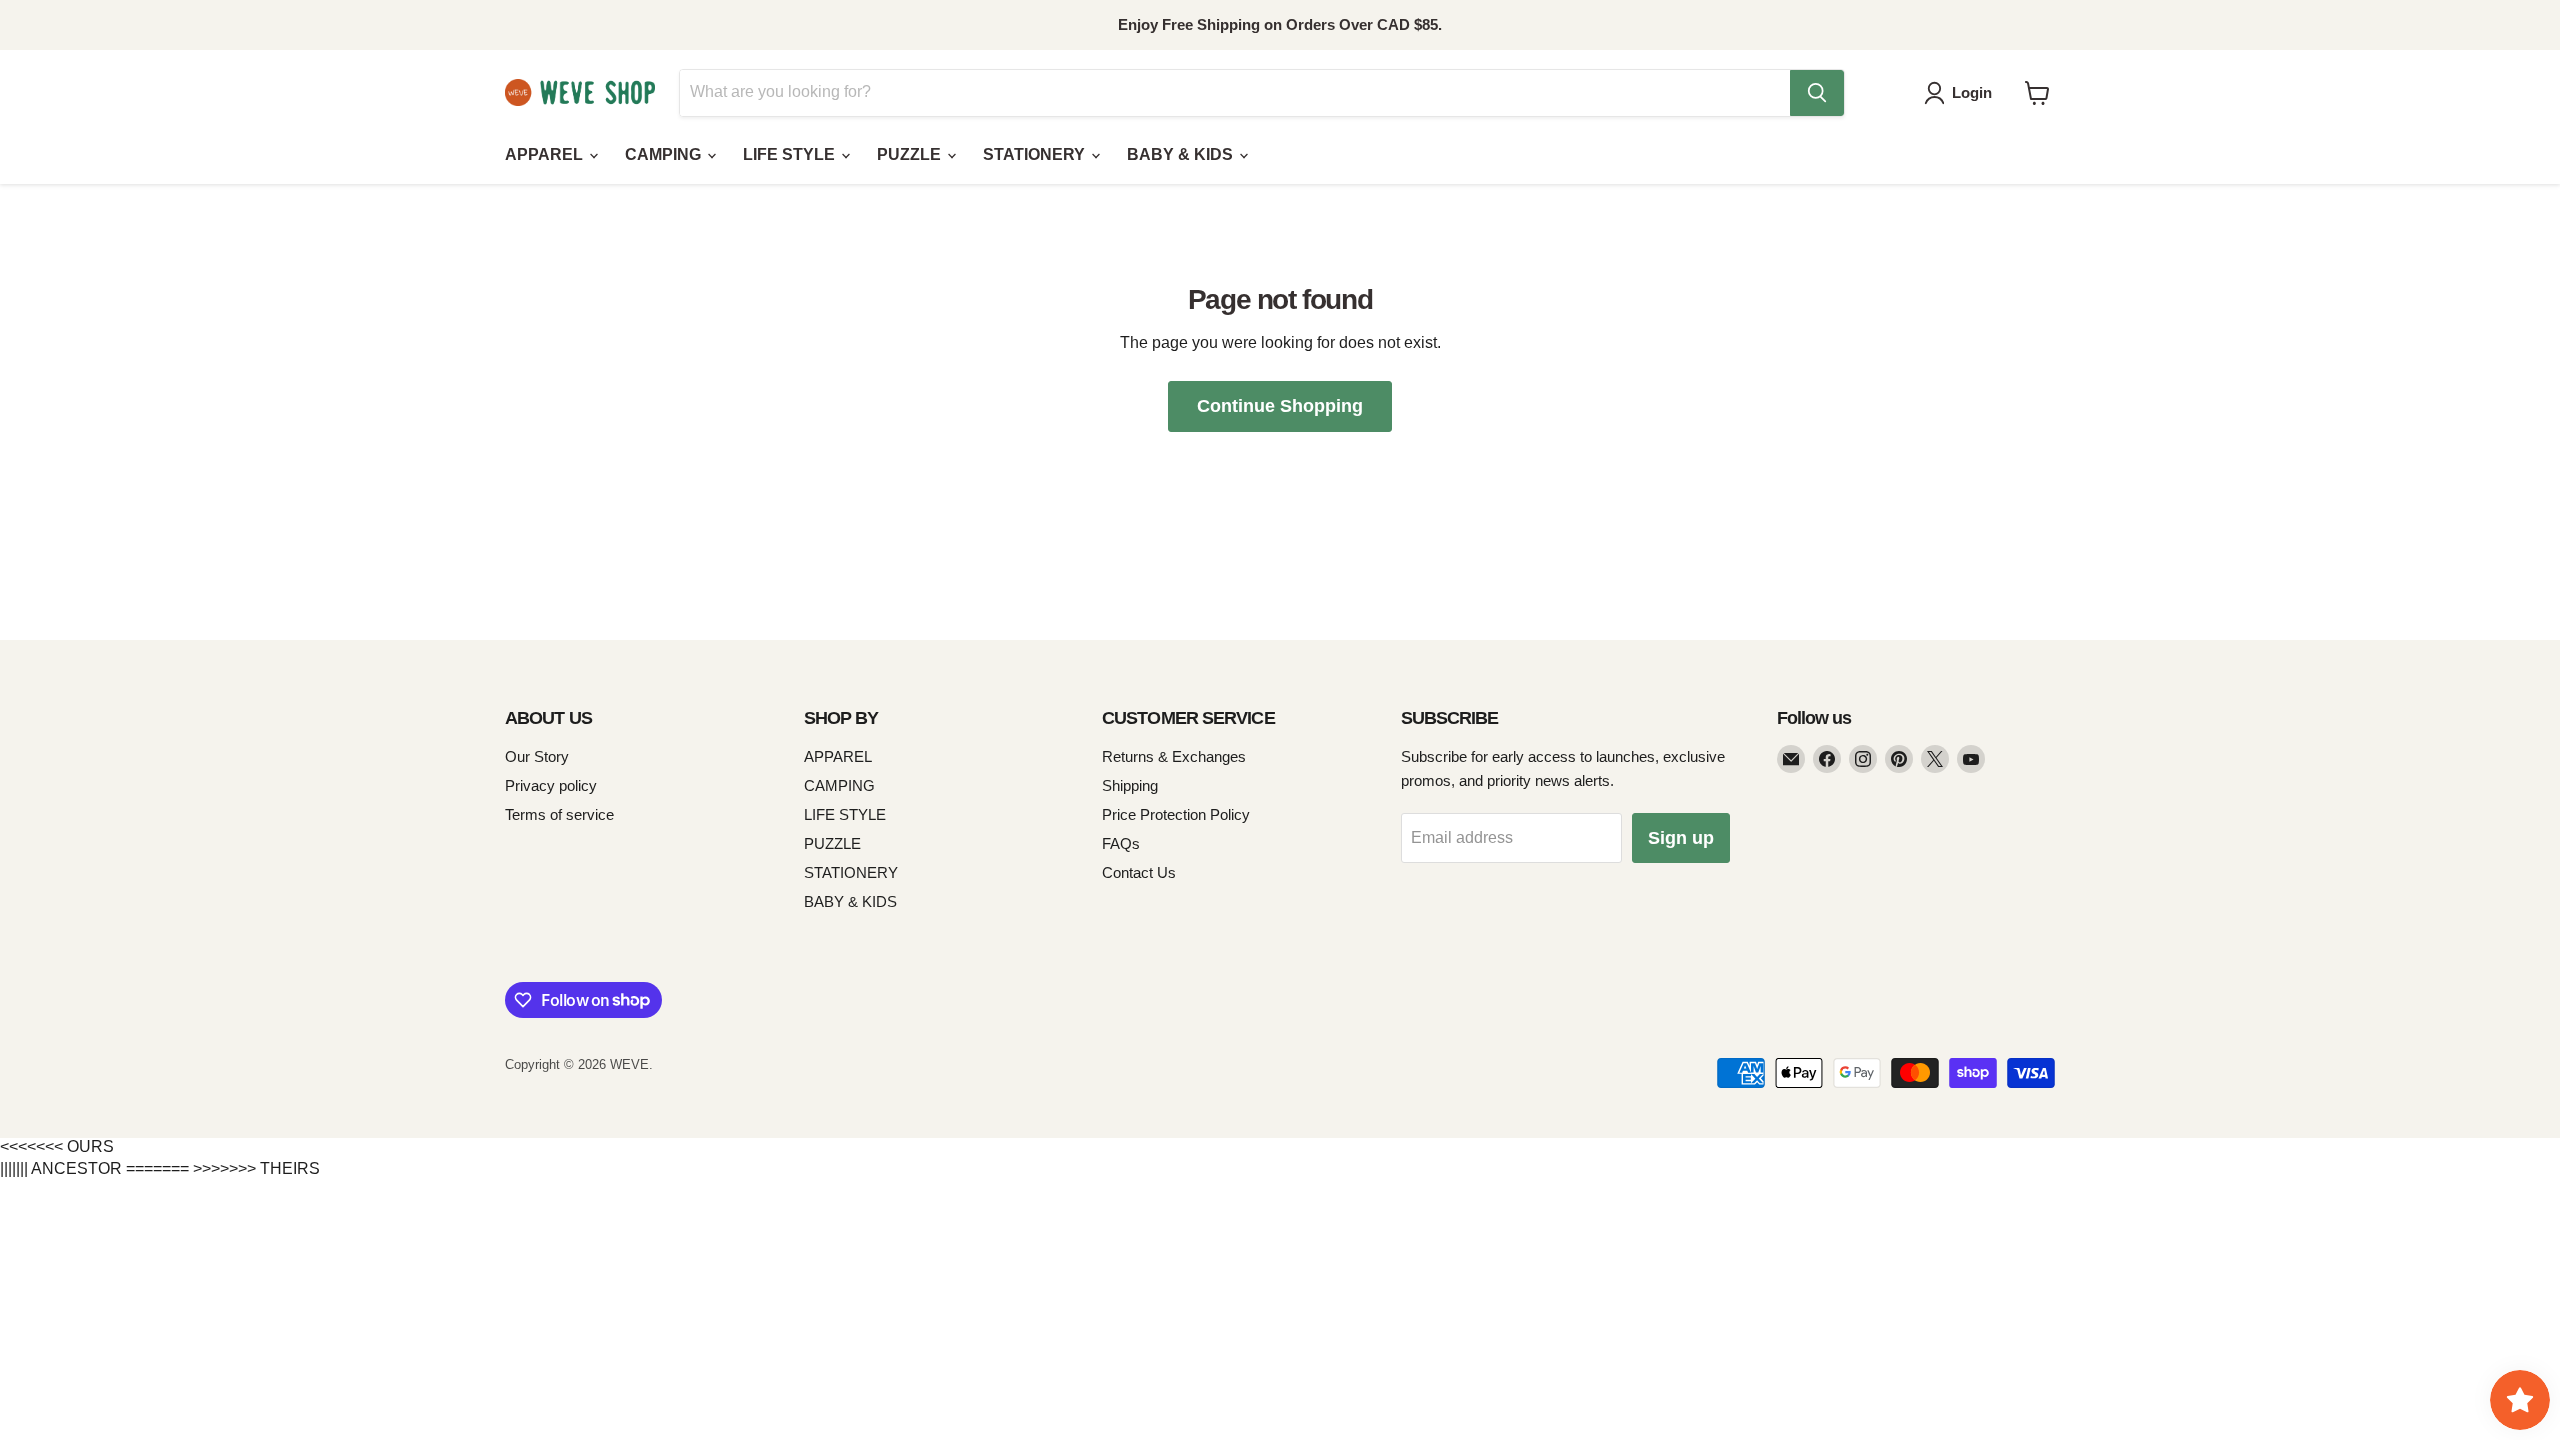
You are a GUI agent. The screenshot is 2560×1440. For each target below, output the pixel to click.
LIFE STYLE (791, 154)
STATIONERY (1036, 154)
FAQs (1121, 843)
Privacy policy (551, 785)
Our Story (537, 756)
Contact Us (1139, 872)
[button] (1962, 93)
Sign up (1681, 838)
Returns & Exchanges (1174, 756)
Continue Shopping (1280, 406)
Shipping (1130, 785)
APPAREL (546, 154)
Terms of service (559, 814)
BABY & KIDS (1182, 154)
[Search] (1817, 93)
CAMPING (665, 154)
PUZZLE (911, 154)
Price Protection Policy (1176, 814)
